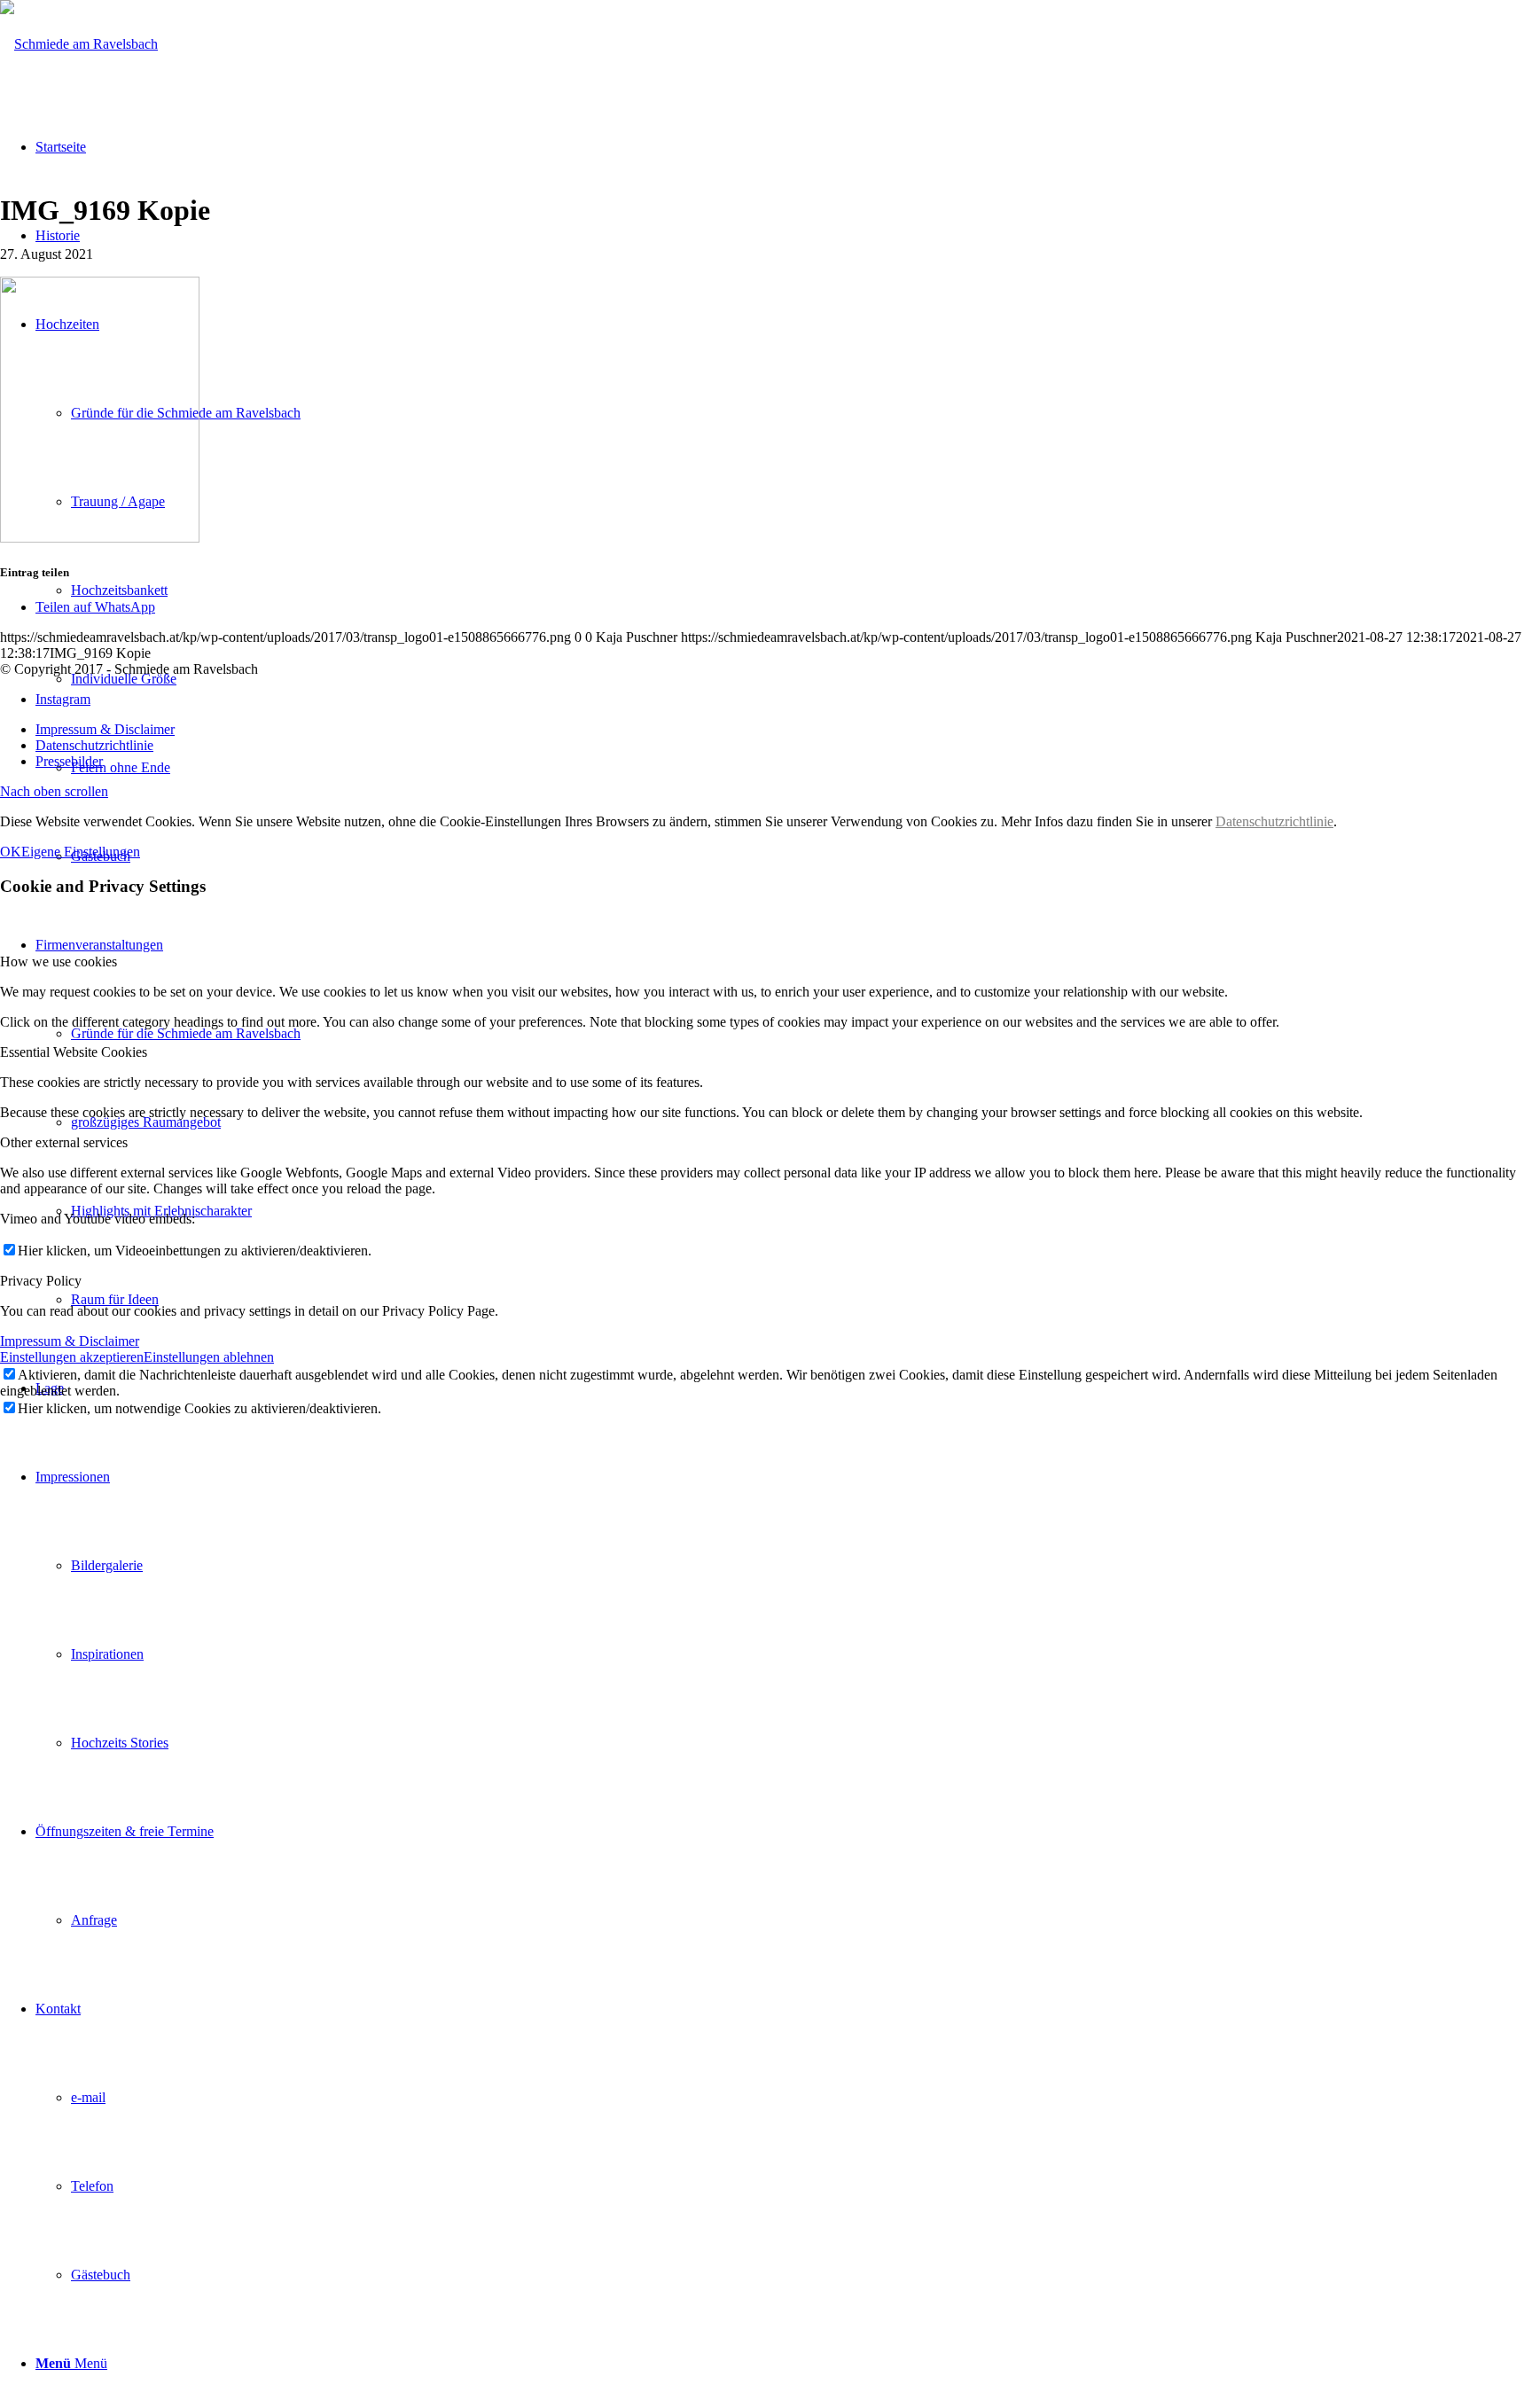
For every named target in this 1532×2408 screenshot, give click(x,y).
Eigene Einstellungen (81, 852)
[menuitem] (784, 1610)
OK (11, 852)
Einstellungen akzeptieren (72, 1357)
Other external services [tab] (64, 1142)
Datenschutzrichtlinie (1274, 821)
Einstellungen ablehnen (209, 1357)
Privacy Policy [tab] (41, 1281)
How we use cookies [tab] (59, 962)
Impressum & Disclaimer (70, 1341)
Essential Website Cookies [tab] (74, 1052)
